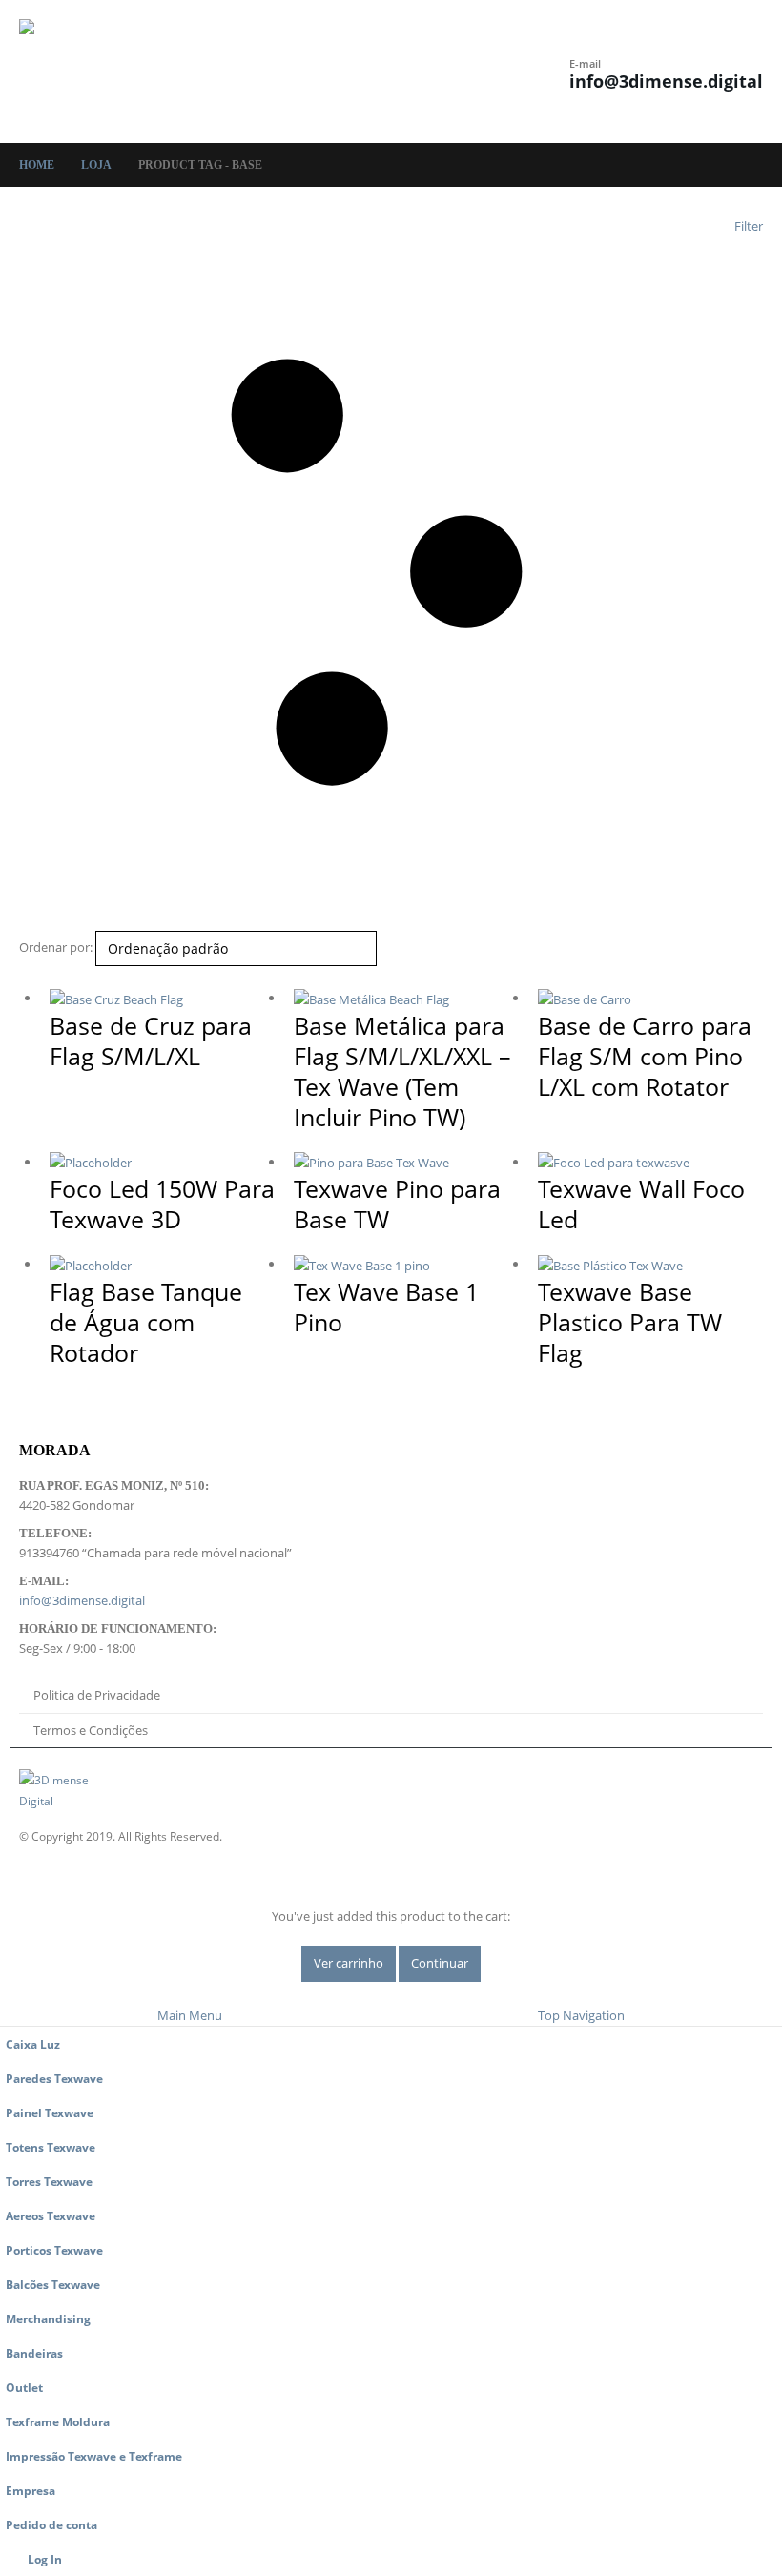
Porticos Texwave (54, 2250)
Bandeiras (34, 2353)
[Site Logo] (72, 72)
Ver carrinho (349, 1963)
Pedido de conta (51, 2524)
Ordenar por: (56, 947)
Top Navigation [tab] (581, 2015)
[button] (332, 72)
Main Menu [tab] (190, 2015)
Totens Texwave (51, 2147)
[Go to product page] (162, 999)
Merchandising (48, 2318)
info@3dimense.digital (666, 81)
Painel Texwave (50, 2112)
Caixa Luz (33, 2044)
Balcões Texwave (53, 2284)
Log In (45, 2559)
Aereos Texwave (51, 2215)
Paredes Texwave (54, 2078)
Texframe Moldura (58, 2421)
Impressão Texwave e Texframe (94, 2456)
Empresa (31, 2490)
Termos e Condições (91, 1730)
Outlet (24, 2387)
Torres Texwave (49, 2181)
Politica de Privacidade (97, 1695)
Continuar (440, 1963)
